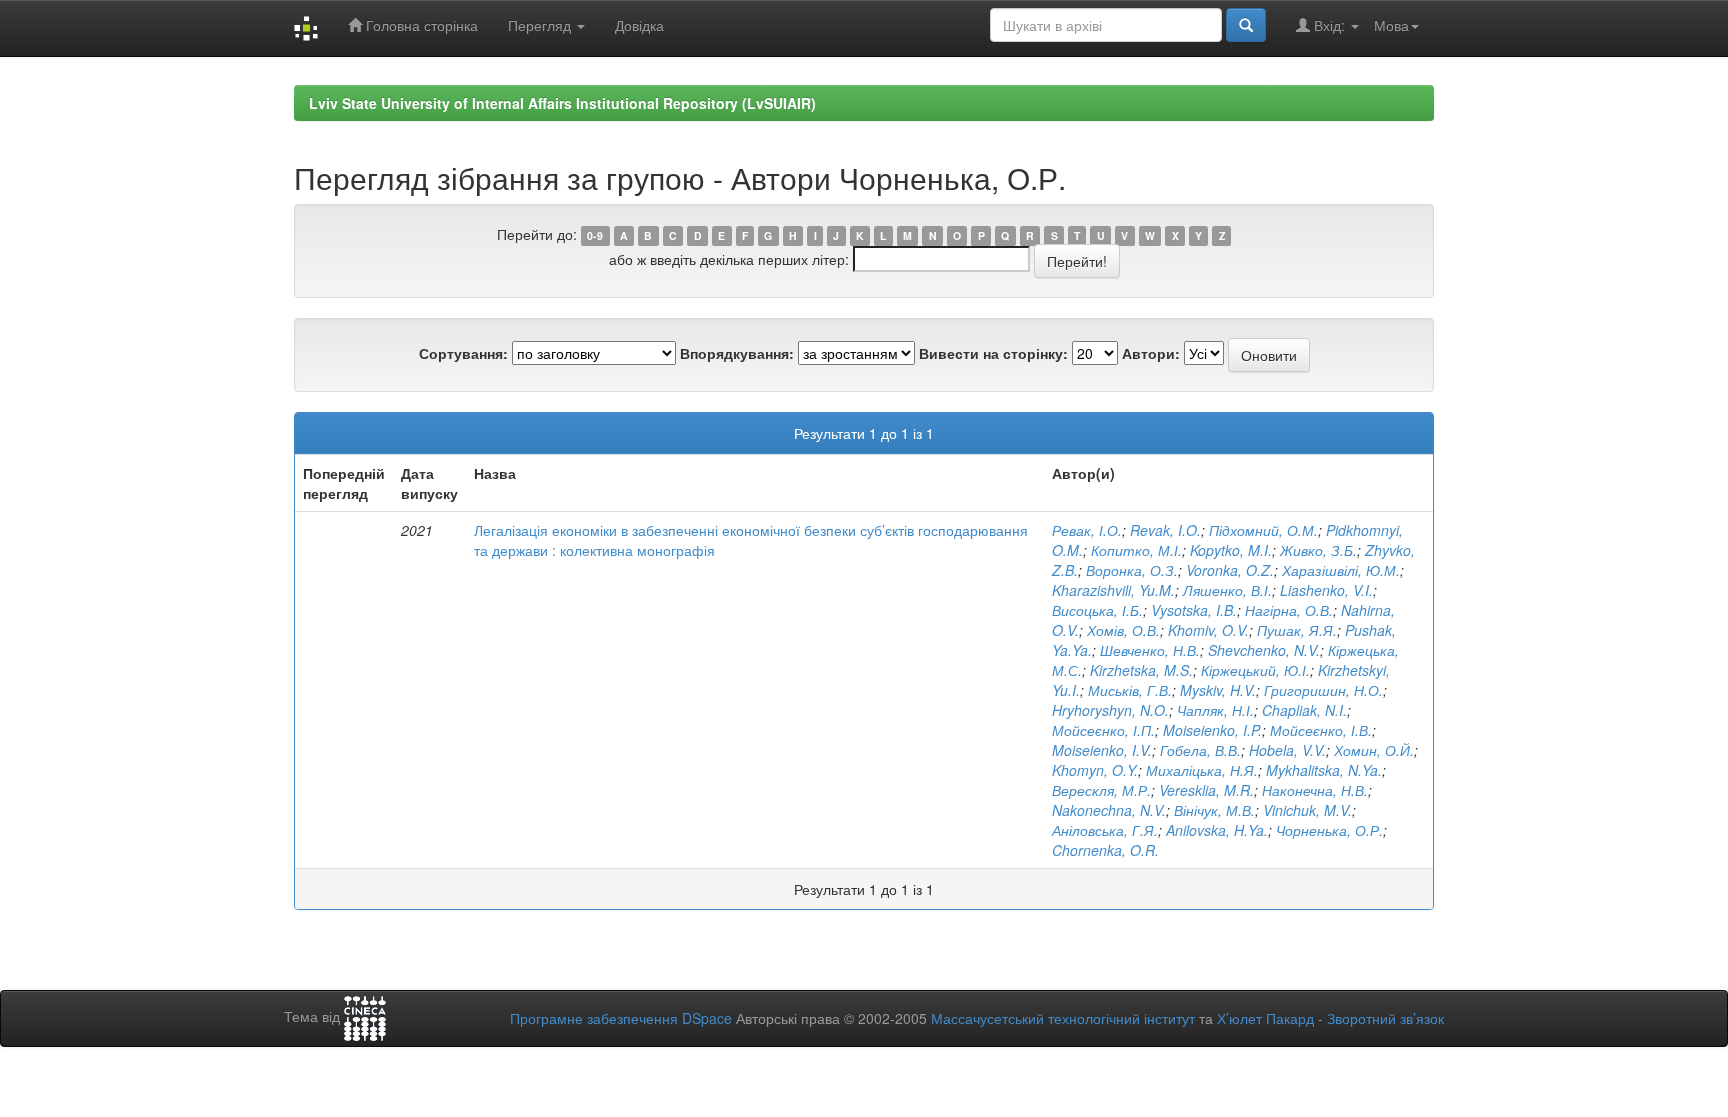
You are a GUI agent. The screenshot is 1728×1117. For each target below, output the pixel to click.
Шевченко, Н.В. (1150, 650)
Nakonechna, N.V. (1109, 810)
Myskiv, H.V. (1218, 690)
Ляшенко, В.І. (1227, 590)
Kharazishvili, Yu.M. (1113, 590)
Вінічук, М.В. (1214, 810)
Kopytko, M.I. (1231, 550)
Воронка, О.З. (1132, 570)
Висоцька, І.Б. (1097, 610)
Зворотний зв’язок (1385, 1018)
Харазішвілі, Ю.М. (1341, 570)
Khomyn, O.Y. (1095, 770)
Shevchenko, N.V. (1264, 650)
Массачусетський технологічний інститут (1063, 1018)
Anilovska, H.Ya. (1217, 830)
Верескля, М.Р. (1101, 790)
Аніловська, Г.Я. (1105, 830)
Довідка (639, 25)
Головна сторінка (420, 25)
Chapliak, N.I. (1304, 710)
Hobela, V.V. (1287, 750)
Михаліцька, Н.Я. (1202, 770)
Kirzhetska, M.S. (1141, 670)
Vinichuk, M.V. (1307, 810)
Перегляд (541, 25)
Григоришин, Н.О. (1323, 690)
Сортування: (463, 353)
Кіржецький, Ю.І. (1255, 670)
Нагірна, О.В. (1289, 610)
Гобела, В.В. (1200, 750)
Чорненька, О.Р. (1329, 830)
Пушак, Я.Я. (1297, 630)
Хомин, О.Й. (1374, 750)
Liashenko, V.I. (1326, 590)
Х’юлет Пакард (1265, 1018)
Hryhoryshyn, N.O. (1110, 710)
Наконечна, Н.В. (1315, 790)
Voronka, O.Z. (1230, 570)
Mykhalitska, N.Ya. (1324, 770)
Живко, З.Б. (1318, 550)
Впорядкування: (737, 353)
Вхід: (1329, 25)
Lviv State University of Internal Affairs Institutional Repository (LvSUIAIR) (562, 103)
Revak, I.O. (1165, 530)
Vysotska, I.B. (1194, 610)
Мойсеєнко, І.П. (1103, 730)
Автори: (1151, 353)
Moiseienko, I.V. (1102, 750)
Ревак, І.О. (1087, 530)
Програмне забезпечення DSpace (621, 1018)
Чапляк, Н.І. (1215, 710)
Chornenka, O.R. (1105, 850)
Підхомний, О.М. (1263, 530)
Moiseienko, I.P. (1212, 730)
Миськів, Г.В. (1130, 690)
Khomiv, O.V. (1208, 630)
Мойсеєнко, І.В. (1321, 730)
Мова (1391, 25)
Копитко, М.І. (1136, 550)
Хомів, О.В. (1123, 630)
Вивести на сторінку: (993, 353)
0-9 (595, 235)
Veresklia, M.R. (1206, 790)
